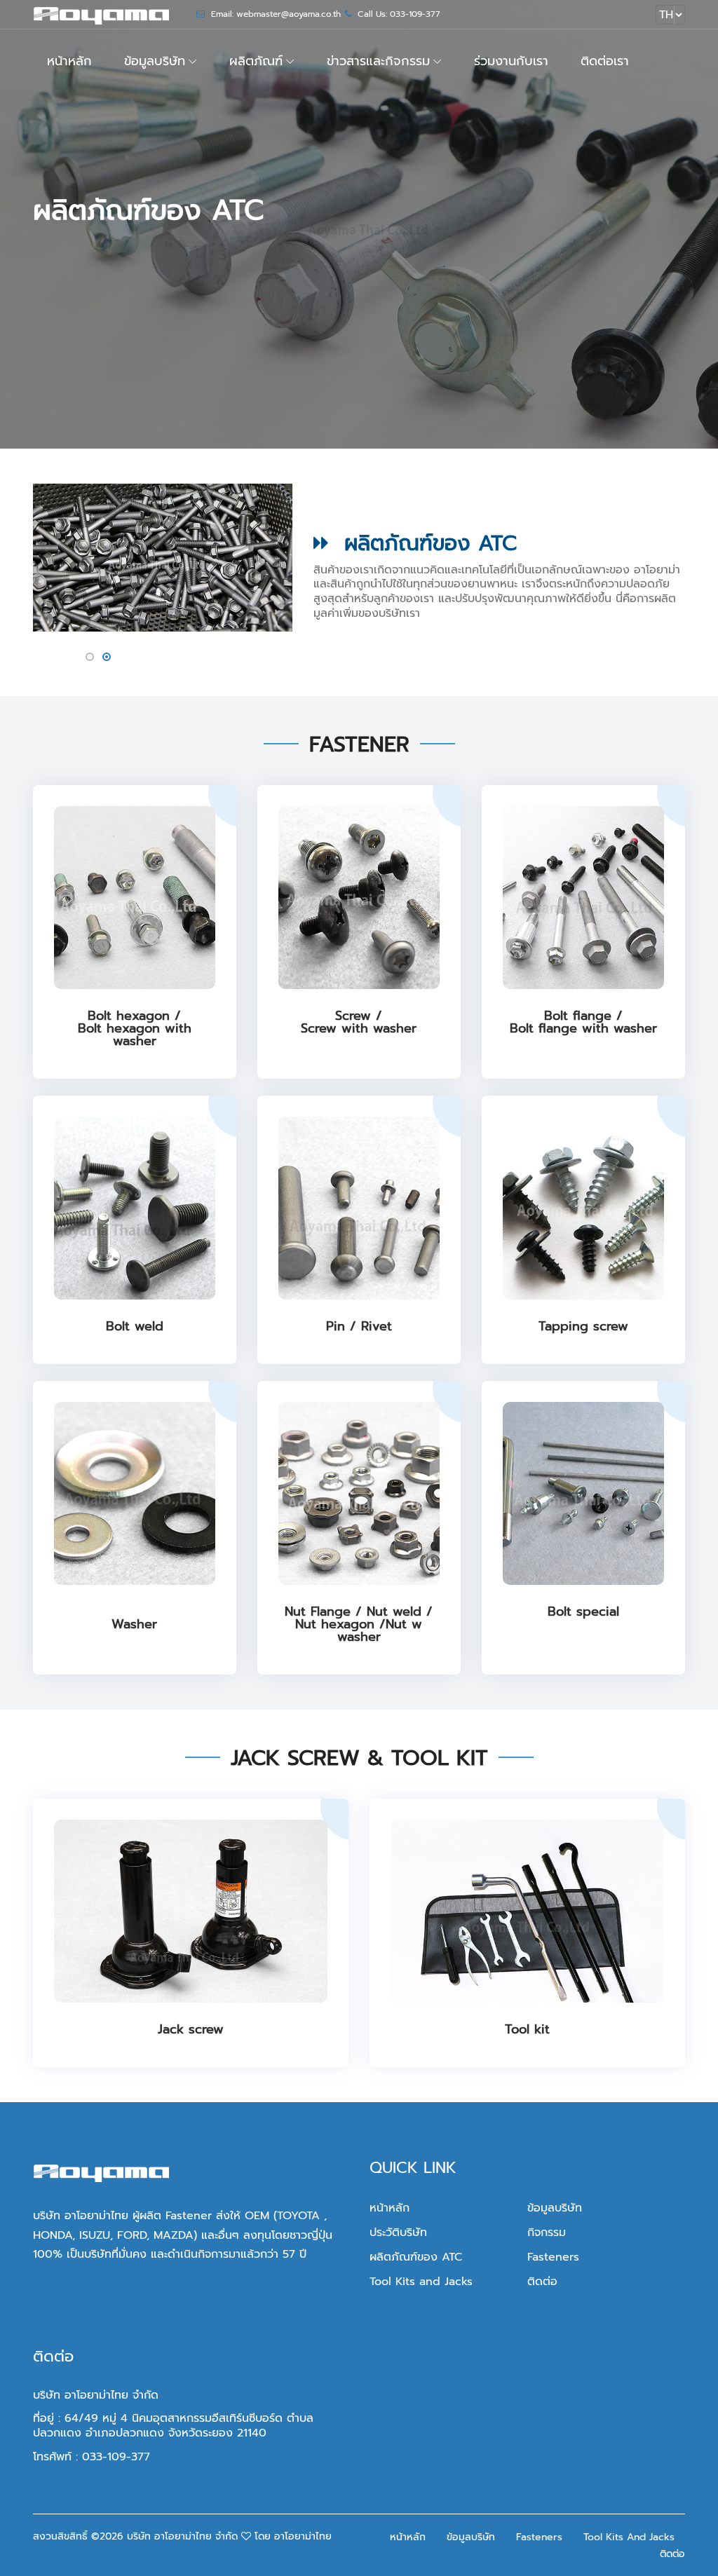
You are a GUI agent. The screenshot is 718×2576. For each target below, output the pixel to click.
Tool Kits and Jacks (421, 2282)
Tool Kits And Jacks (629, 2537)
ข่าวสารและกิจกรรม (378, 61)
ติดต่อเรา (605, 61)
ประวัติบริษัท (398, 2233)
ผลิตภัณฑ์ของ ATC (416, 2257)
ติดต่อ (542, 2282)
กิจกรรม (547, 2233)
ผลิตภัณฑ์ (256, 61)
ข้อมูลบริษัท (155, 61)
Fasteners (553, 2257)
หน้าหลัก (69, 61)
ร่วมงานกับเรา (511, 61)
